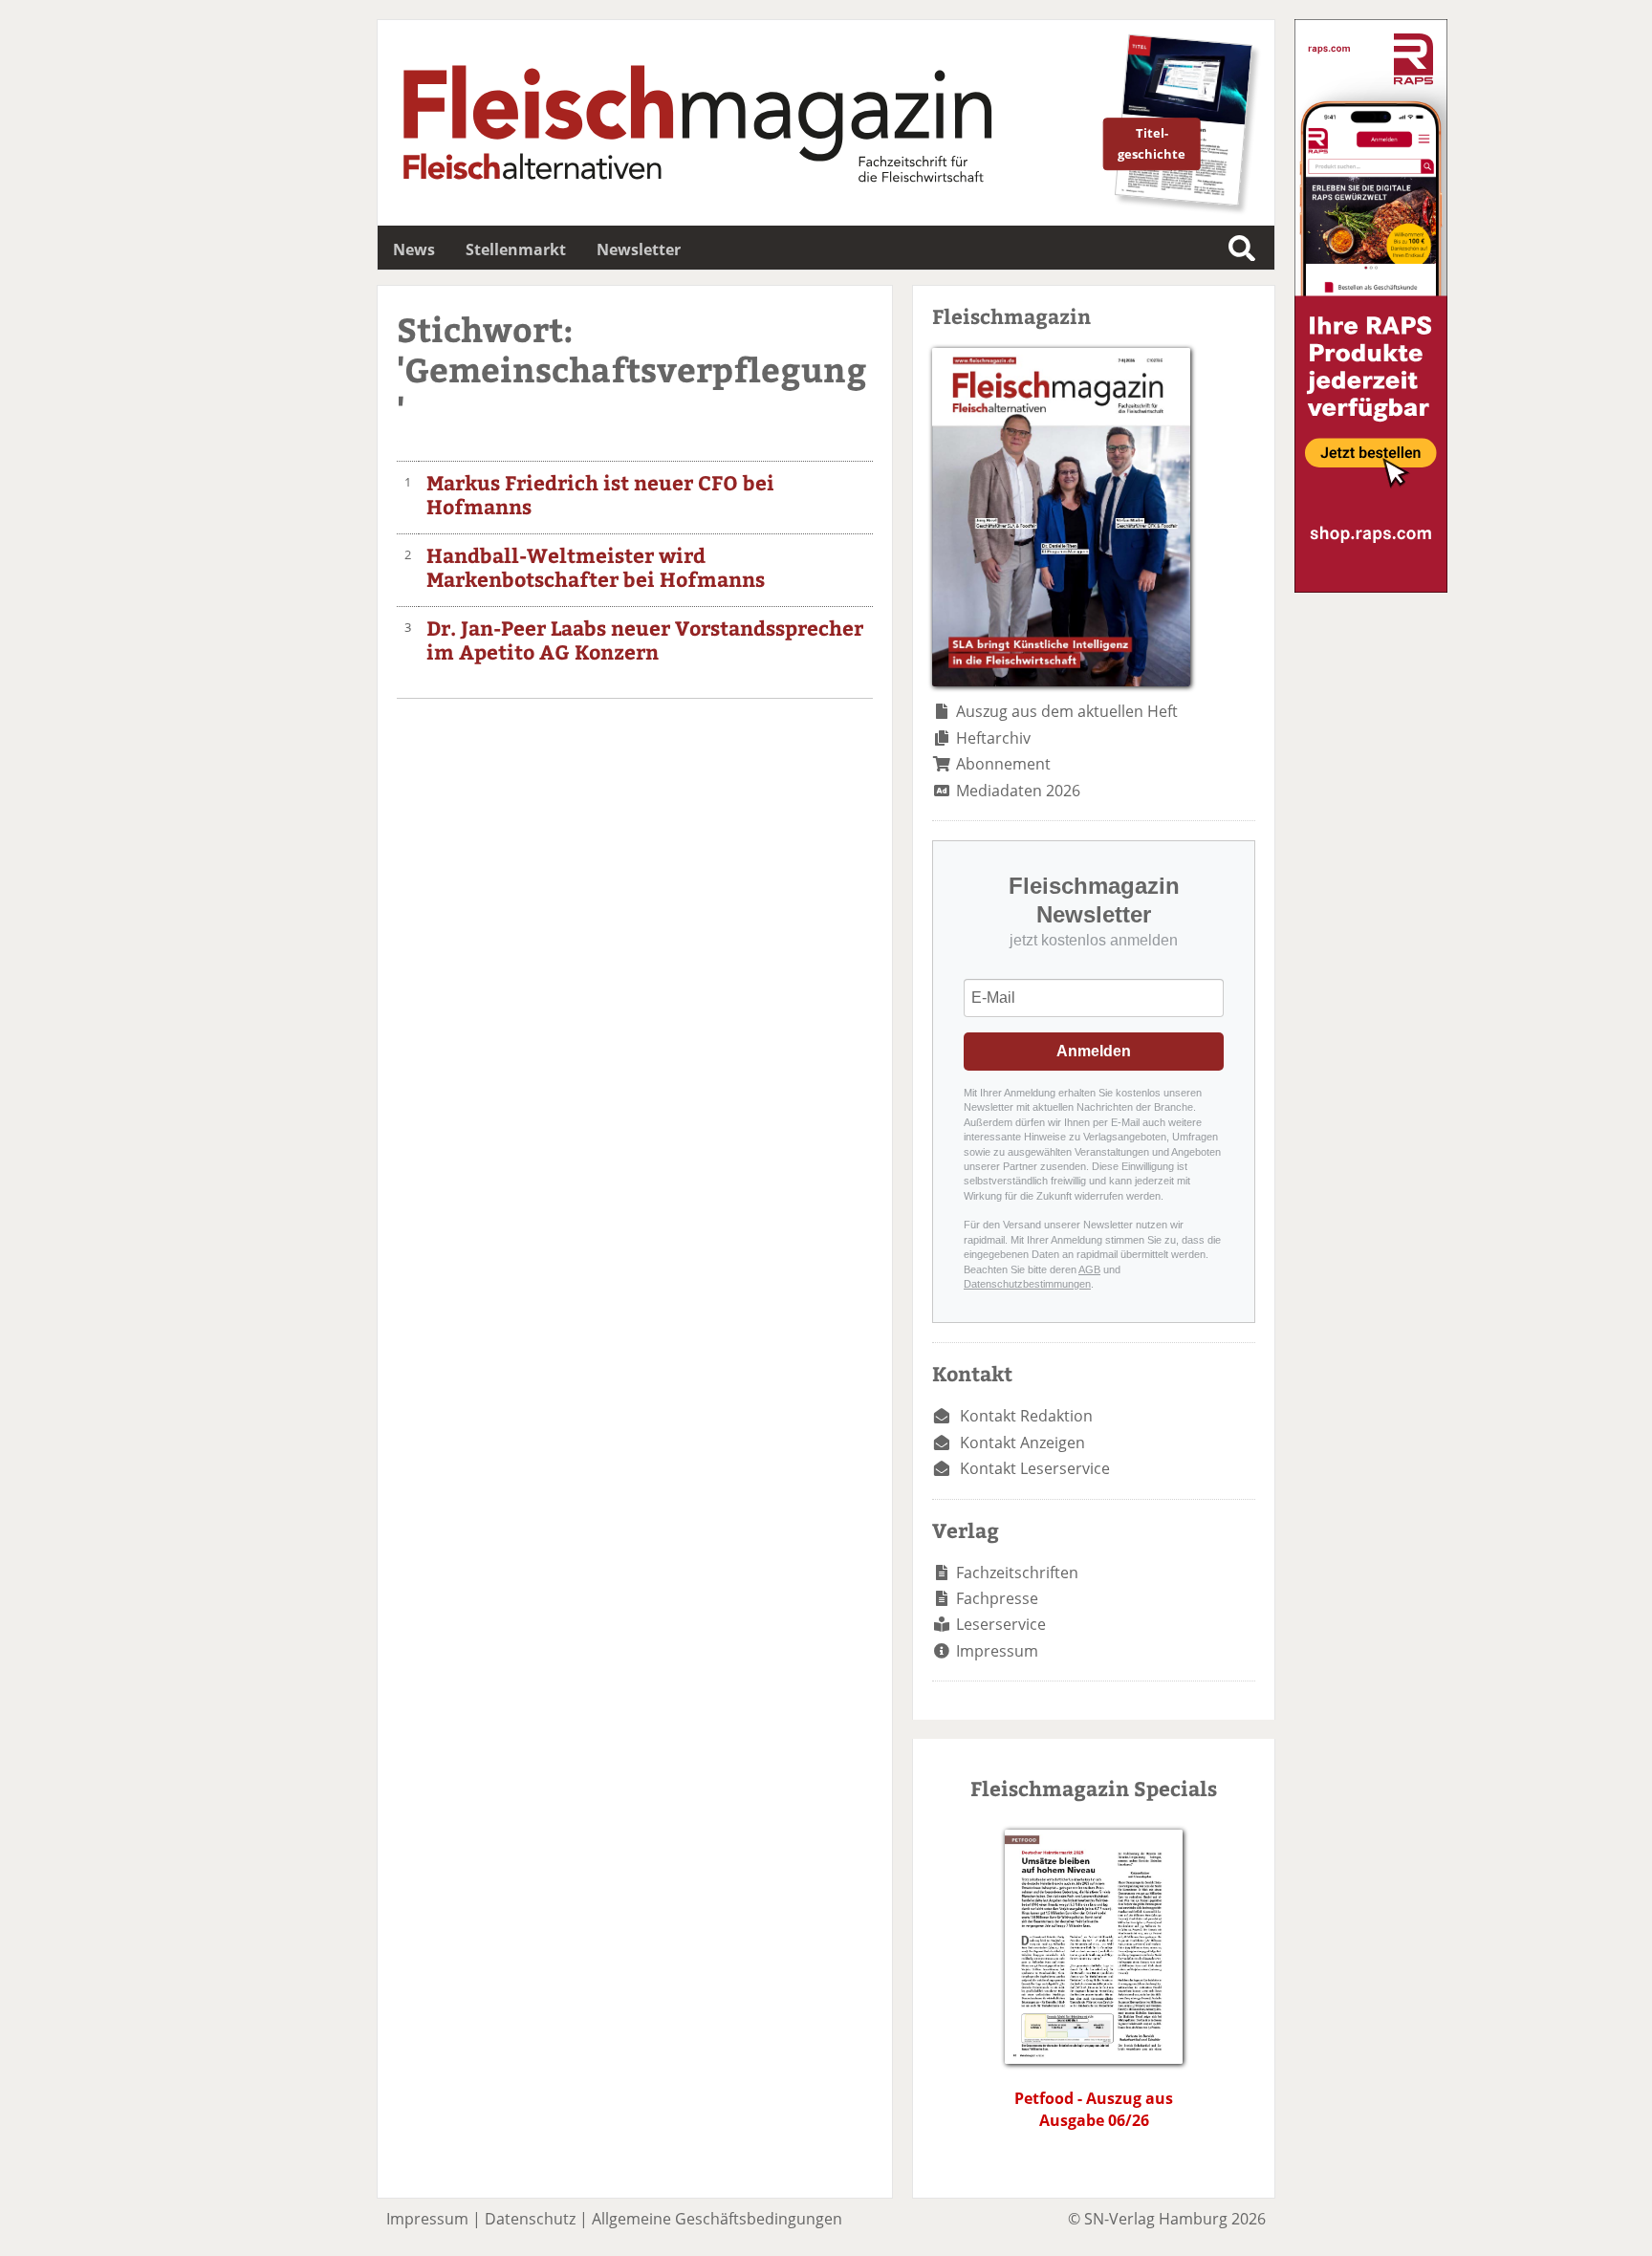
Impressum (997, 1651)
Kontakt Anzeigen (1022, 1443)
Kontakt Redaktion (1026, 1416)
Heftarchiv (993, 738)
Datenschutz (530, 2219)
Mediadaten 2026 (1018, 791)
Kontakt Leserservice (1035, 1468)
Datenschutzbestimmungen (1027, 1284)
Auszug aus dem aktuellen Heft (1067, 711)
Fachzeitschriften (1017, 1573)
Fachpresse (997, 1598)
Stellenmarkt (516, 249)
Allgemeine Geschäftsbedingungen (717, 2219)
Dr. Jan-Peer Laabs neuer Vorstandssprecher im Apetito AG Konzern (645, 640)
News (414, 249)
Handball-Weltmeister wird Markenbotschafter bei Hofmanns (596, 567)
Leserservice (1001, 1624)
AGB (1089, 1269)
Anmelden (1094, 1051)
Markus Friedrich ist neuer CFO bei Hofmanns (600, 494)
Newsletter (639, 249)
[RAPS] (1371, 587)
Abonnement (1003, 764)
